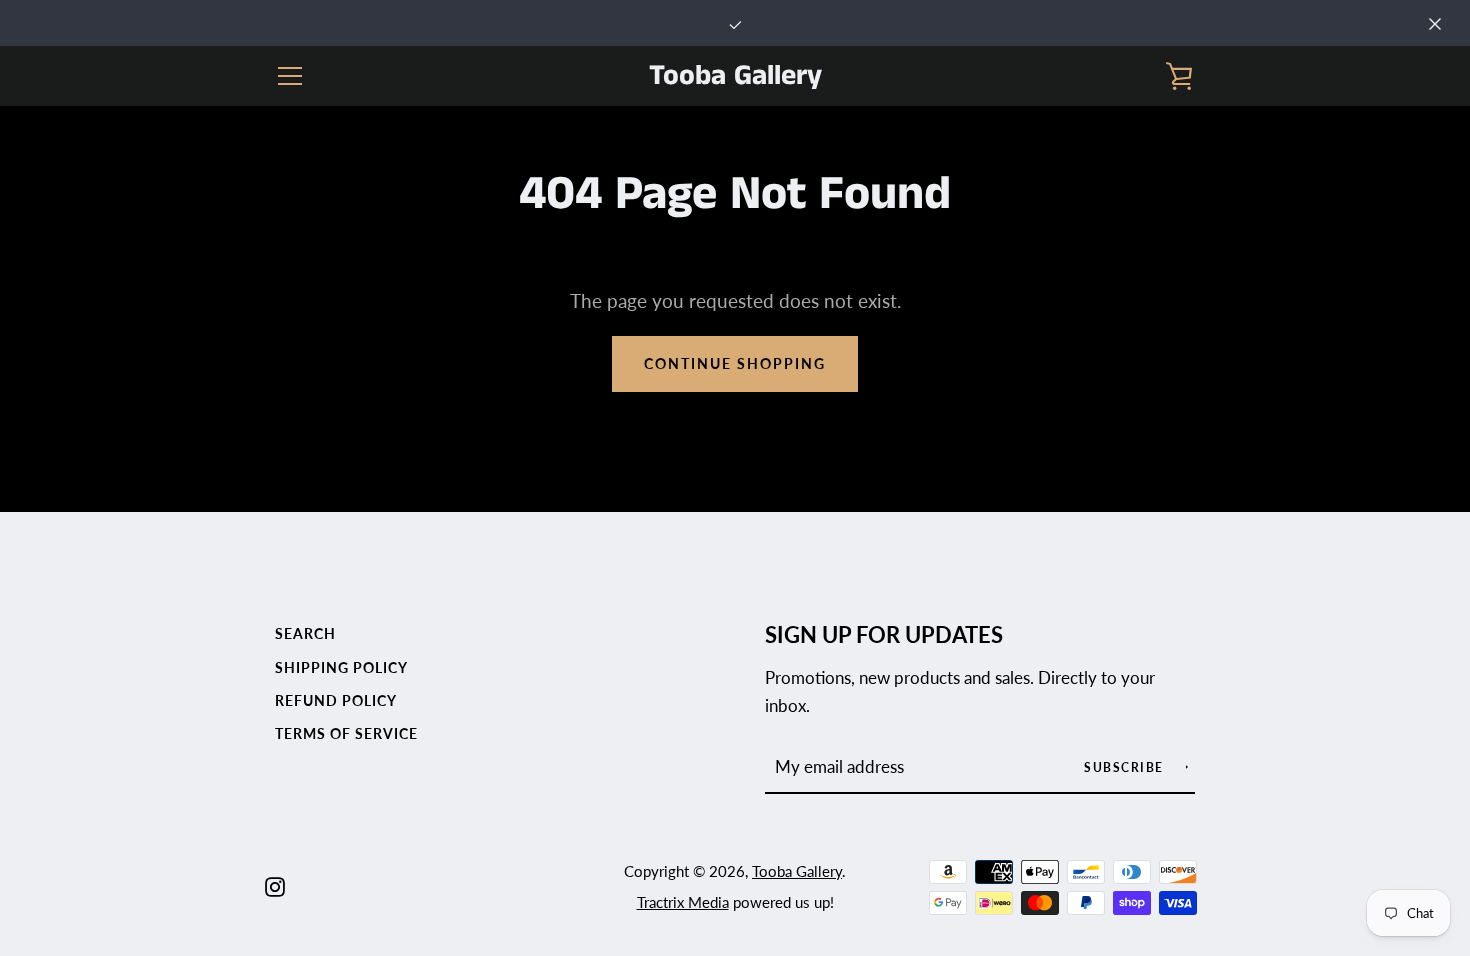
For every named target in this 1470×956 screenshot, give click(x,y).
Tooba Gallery (735, 76)
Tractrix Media (683, 902)
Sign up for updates (884, 635)
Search (305, 633)
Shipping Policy (341, 667)
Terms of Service (346, 733)
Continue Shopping (735, 363)
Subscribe (1126, 767)
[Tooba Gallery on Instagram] (275, 884)
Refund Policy (336, 700)
